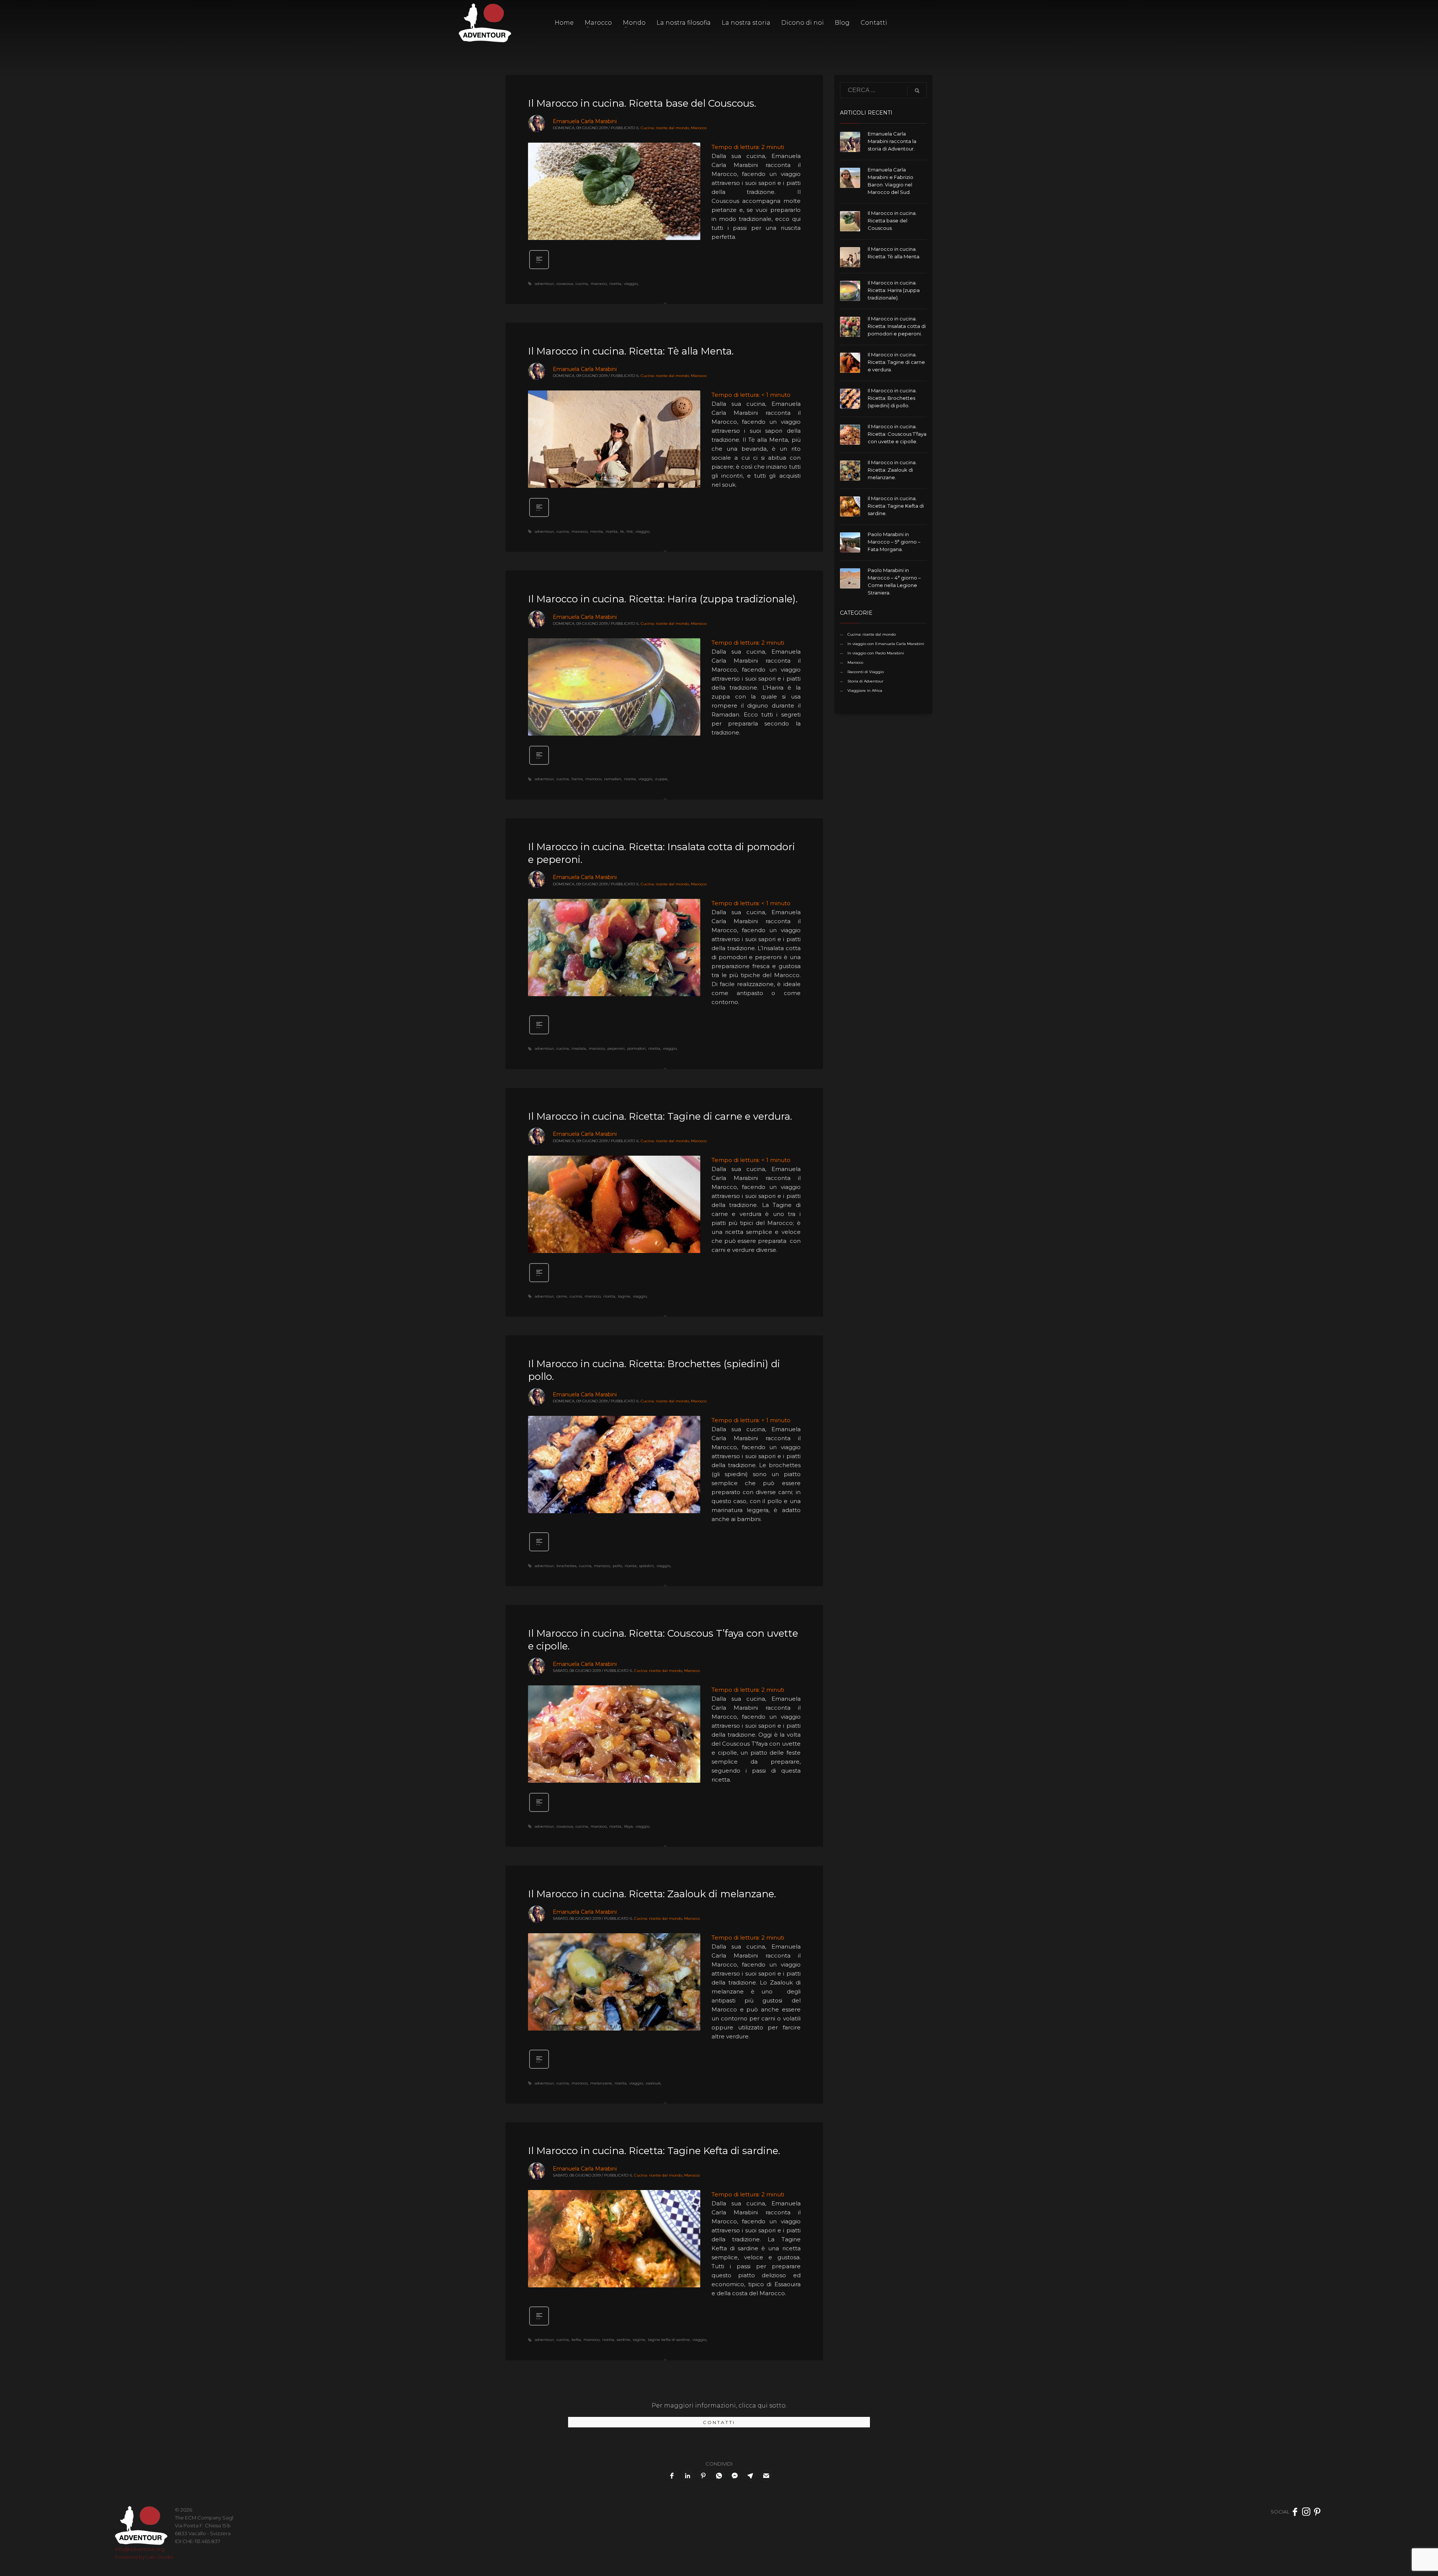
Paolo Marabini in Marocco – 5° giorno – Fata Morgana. (894, 542)
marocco (599, 284)
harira (577, 779)
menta (597, 531)
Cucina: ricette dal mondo (665, 128)
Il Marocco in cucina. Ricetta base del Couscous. (642, 103)
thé (630, 531)
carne (562, 1296)
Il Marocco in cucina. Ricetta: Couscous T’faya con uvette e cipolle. (897, 434)
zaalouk (653, 2083)
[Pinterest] (1317, 2512)
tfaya (628, 1826)
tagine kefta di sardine (669, 2340)
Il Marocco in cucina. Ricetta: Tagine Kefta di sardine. (654, 2151)
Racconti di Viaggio (866, 672)
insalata (579, 1048)
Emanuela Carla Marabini (585, 121)
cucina (582, 284)
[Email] (766, 2476)
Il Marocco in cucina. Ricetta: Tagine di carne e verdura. (660, 1116)
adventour (544, 284)
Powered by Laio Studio (144, 2557)
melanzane (601, 2083)
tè (622, 531)
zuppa (661, 779)
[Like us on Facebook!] (1295, 2512)
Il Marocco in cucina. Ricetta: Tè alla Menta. (631, 351)
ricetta (615, 284)
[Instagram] (1306, 2512)
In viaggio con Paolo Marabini (876, 653)
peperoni (616, 1048)
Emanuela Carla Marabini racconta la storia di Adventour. (892, 141)
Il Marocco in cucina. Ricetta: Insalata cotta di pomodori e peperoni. (897, 326)
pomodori (636, 1048)
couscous (565, 284)
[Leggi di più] (539, 268)
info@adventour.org (140, 2549)
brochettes (566, 1566)
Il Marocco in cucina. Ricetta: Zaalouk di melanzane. (652, 1894)
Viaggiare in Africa (865, 691)
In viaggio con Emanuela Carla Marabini (886, 644)
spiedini (647, 1566)
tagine (624, 1296)
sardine (624, 2340)
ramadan (613, 779)
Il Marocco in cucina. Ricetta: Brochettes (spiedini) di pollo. (892, 398)
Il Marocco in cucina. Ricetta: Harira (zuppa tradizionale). (663, 599)
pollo (617, 1566)
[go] (917, 91)
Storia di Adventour (865, 681)
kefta (576, 2340)
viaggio (631, 284)
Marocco (699, 128)
